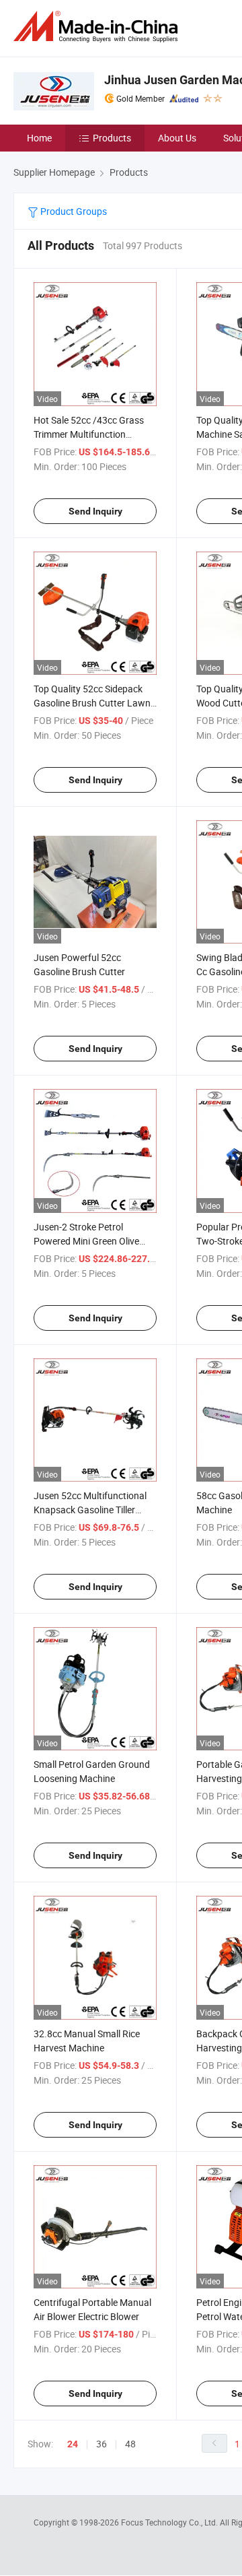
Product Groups (73, 211)
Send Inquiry (95, 511)
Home (39, 138)
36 (102, 2444)
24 (73, 2444)
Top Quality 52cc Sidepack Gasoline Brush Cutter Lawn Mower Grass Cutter (92, 703)
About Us (177, 138)
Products (112, 138)
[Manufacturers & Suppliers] (98, 27)
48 (130, 2444)
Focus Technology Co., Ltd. (170, 2522)
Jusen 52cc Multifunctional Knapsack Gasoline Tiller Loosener (90, 1510)
